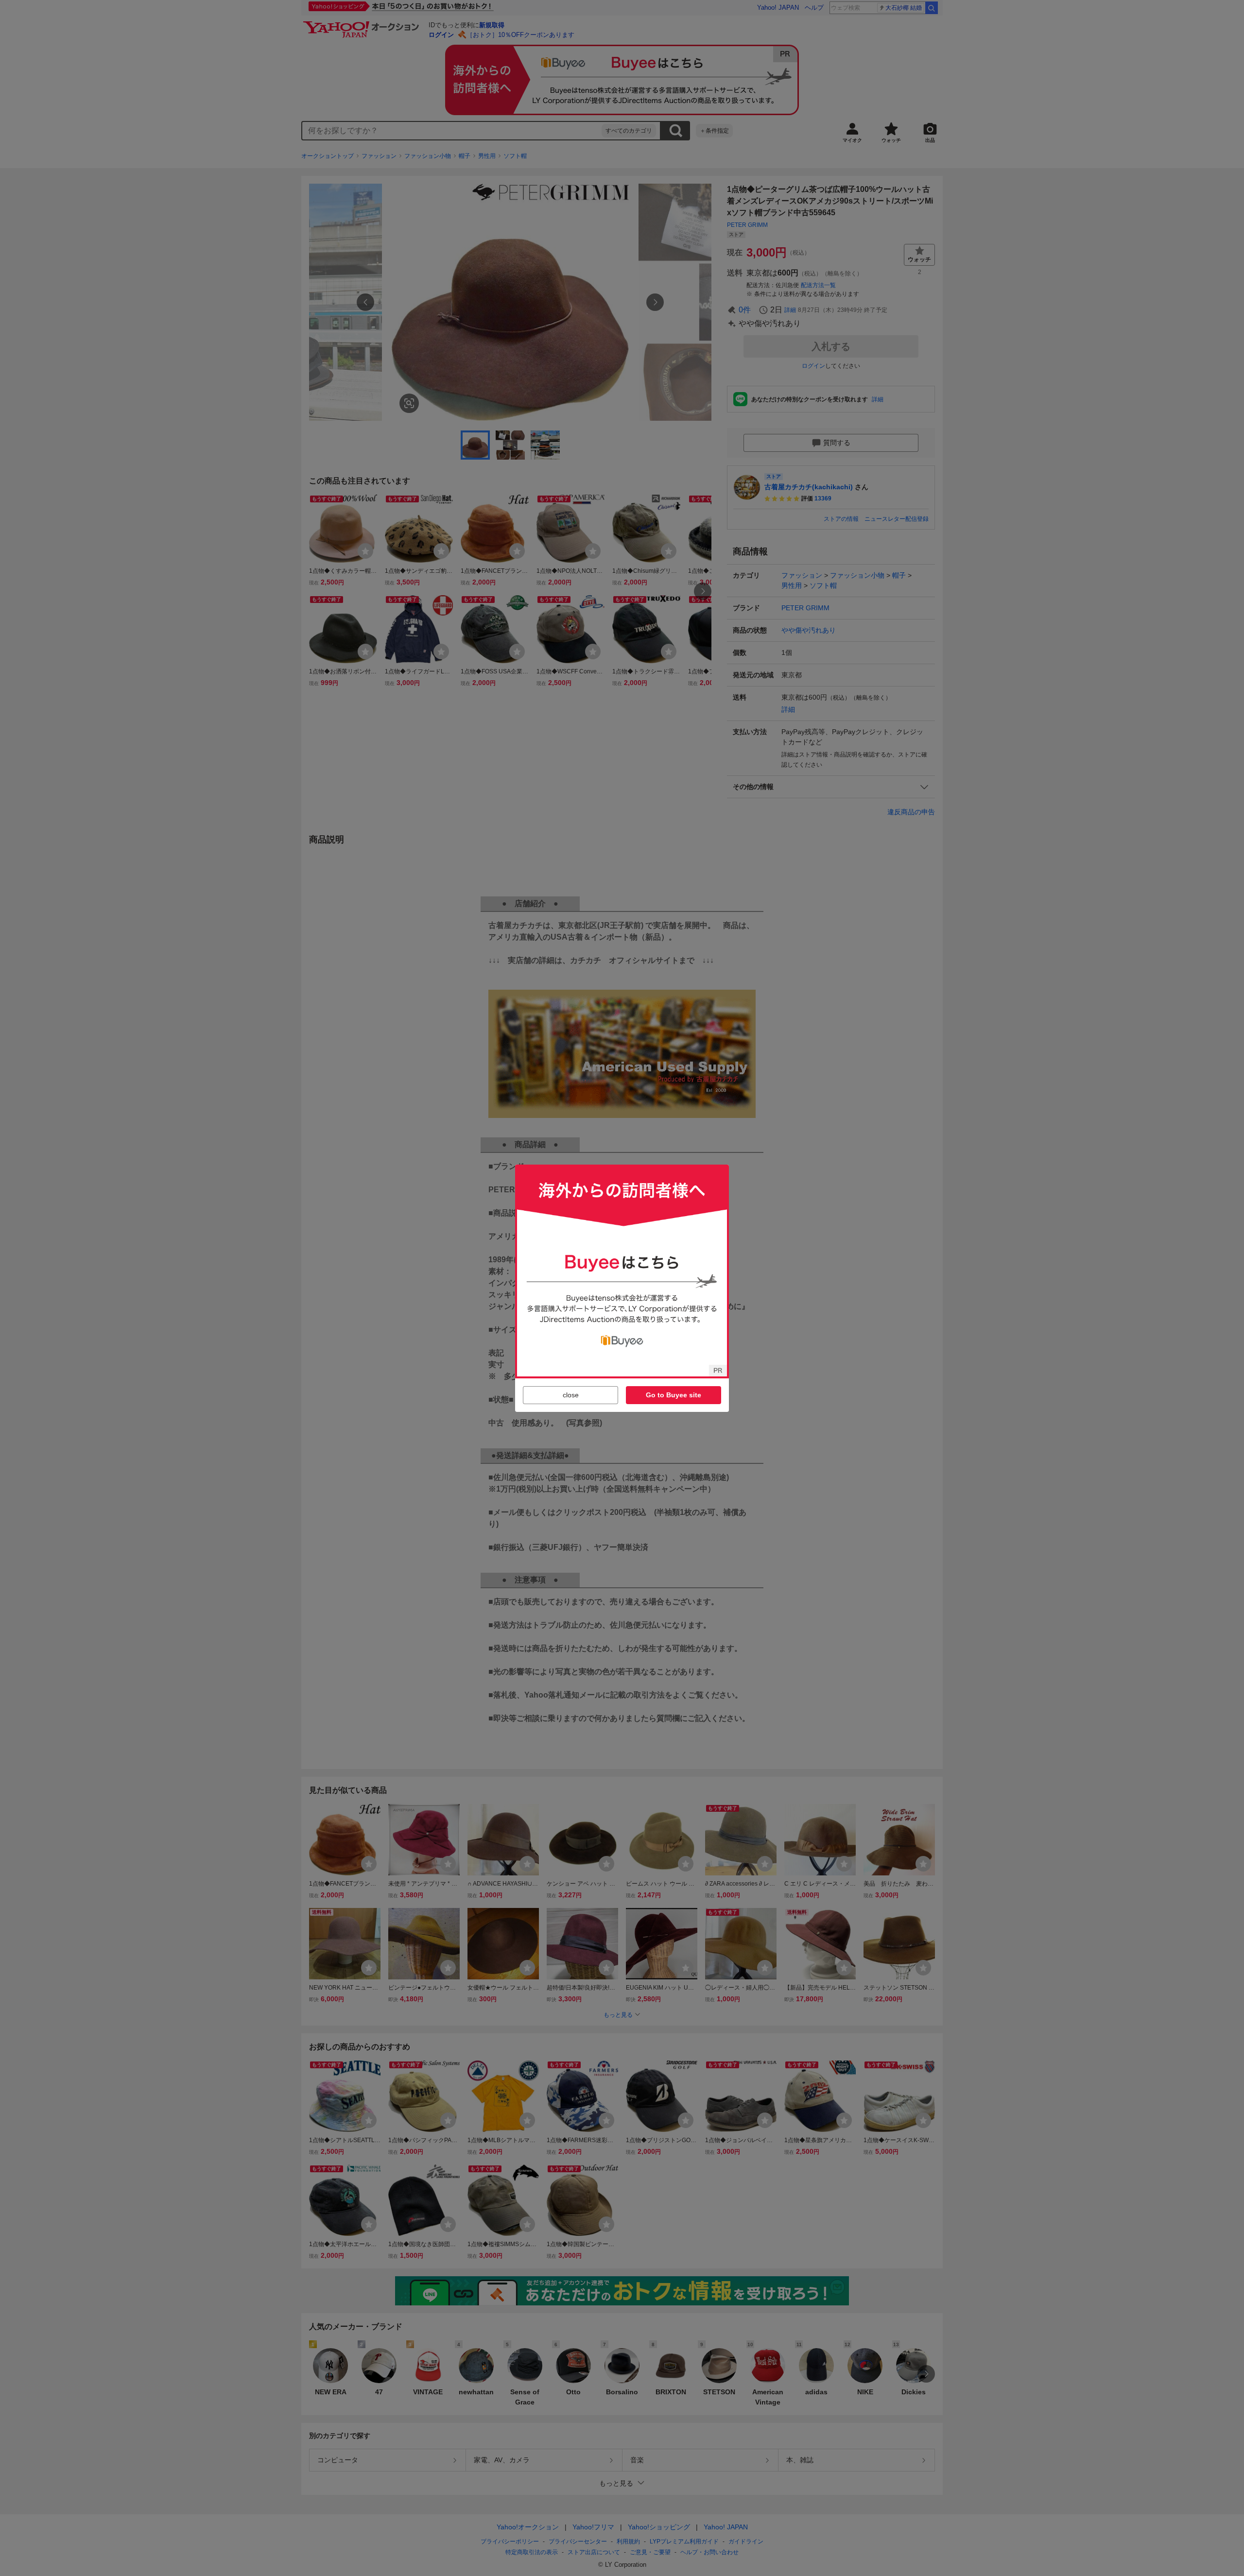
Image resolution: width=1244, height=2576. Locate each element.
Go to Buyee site (674, 1395)
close (571, 1395)
